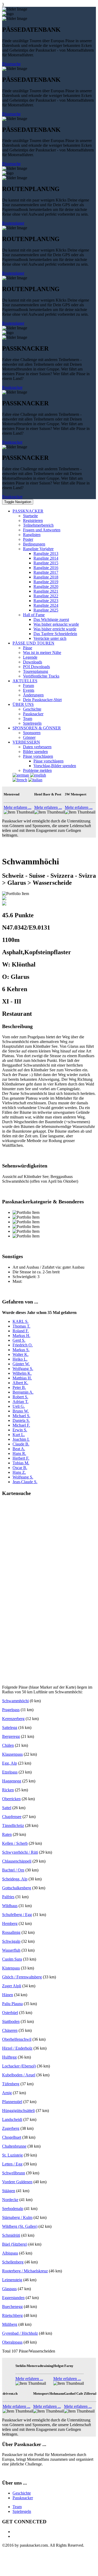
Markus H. (21, 1336)
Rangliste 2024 (46, 605)
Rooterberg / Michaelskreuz (25, 2271)
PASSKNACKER (28, 511)
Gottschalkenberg (17, 1888)
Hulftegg (9, 2057)
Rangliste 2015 (46, 563)
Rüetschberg (12, 2315)
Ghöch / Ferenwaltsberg (22, 1977)
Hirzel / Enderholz (17, 2048)
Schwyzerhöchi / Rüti (20, 1852)
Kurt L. (19, 1435)
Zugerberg (11, 2128)
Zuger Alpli (12, 1986)
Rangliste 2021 (46, 591)
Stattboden (11, 2021)
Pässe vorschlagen (38, 756)
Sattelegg (10, 1728)
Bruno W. (21, 1411)
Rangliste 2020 (46, 586)
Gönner (29, 737)
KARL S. (21, 1321)
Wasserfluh (11, 1950)
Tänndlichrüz (13, 1825)
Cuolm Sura (12, 1959)
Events (29, 690)
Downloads (33, 662)
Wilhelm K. (22, 1373)
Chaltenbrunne (14, 2146)
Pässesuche (11, 64)
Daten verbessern (37, 747)
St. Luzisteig (12, 2155)
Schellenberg (13, 2262)
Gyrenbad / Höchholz (20, 2333)
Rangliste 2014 (46, 558)
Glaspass (9, 2289)
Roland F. (21, 1331)
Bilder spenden (35, 752)
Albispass (10, 2253)
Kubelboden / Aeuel (19, 2075)
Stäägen (9, 2191)
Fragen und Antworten (42, 530)
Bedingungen (34, 544)
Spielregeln (32, 723)
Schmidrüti (11, 2235)
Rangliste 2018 (46, 577)
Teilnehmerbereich (38, 525)
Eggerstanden (13, 2298)
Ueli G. (19, 1406)
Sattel (7, 1808)
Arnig (7, 2093)
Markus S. (21, 1350)
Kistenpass (11, 1968)
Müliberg (10, 2324)
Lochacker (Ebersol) (19, 2066)
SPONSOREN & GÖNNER (37, 728)
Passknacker (12, 387)
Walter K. (21, 1354)
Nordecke (10, 2200)
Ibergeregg (11, 1736)
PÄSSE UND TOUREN (33, 643)
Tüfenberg (11, 2084)
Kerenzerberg (13, 1719)
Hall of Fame (34, 615)
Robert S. (20, 1397)
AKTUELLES (25, 681)
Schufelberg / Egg (17, 1915)
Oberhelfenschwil (17, 2039)
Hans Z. (19, 1472)
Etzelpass (10, 1772)
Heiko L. (20, 1359)
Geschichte (32, 709)
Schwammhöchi (15, 1701)
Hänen (8, 1995)
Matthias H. (22, 1378)
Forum (28, 686)
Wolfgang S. (23, 1369)
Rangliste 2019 (46, 582)
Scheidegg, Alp (15, 1879)
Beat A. (19, 1449)
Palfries (8, 1897)
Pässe (28, 648)
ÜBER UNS (23, 704)
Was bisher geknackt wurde (56, 624)
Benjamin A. (23, 1392)
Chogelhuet (12, 2137)
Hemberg (10, 1923)
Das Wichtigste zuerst (51, 620)
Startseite (30, 516)
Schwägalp (11, 1941)
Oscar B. (20, 1468)
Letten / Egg (12, 2164)
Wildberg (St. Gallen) (20, 2226)
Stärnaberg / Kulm (17, 2217)
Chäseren (10, 2030)
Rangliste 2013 (46, 553)
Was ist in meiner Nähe (42, 653)
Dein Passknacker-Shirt (42, 700)
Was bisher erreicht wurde (55, 629)
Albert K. (20, 1383)
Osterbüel (10, 2013)
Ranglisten (32, 535)
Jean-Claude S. (25, 1482)
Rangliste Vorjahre (38, 549)
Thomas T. (21, 1326)
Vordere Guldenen (17, 2182)
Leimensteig (12, 2280)
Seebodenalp (13, 2209)
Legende (30, 657)
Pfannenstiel (12, 2102)
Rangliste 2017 (46, 572)
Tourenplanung (36, 671)
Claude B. (21, 1444)
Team (28, 719)
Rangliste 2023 (46, 601)
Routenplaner (13, 223)
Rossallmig (11, 1932)
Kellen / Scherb (15, 1843)
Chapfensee (12, 1817)
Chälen (8, 1745)
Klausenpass (12, 1754)
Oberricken (11, 1799)
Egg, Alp (10, 1763)
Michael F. (21, 1425)
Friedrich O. (23, 1345)
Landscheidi (12, 2119)
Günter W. (21, 1364)
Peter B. (19, 1387)
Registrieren (33, 520)
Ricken (8, 1790)
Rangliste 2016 (46, 568)
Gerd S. (19, 1340)
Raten (7, 1834)
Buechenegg (12, 2307)
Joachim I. (21, 1439)
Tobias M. (21, 1463)
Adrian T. (21, 1402)
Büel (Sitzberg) (15, 2244)
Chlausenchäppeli (17, 1861)
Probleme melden (37, 770)
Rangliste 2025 (46, 610)
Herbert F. (21, 1458)
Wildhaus (10, 1906)
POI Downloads (36, 667)
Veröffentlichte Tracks (41, 676)
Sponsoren (32, 733)
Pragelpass (11, 1710)
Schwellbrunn (14, 2173)
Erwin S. (20, 1430)
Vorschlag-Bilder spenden (55, 766)
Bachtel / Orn (13, 1870)
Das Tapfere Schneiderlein (55, 634)
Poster (28, 539)
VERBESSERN (26, 742)
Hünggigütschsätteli (18, 2111)
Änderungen (33, 695)
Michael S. (21, 1416)
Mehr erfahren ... (18, 807)
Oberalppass (12, 2342)
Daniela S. (21, 1420)
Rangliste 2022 (46, 596)
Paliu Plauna (12, 2004)
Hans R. (19, 1453)
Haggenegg (12, 1781)
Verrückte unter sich (50, 638)
